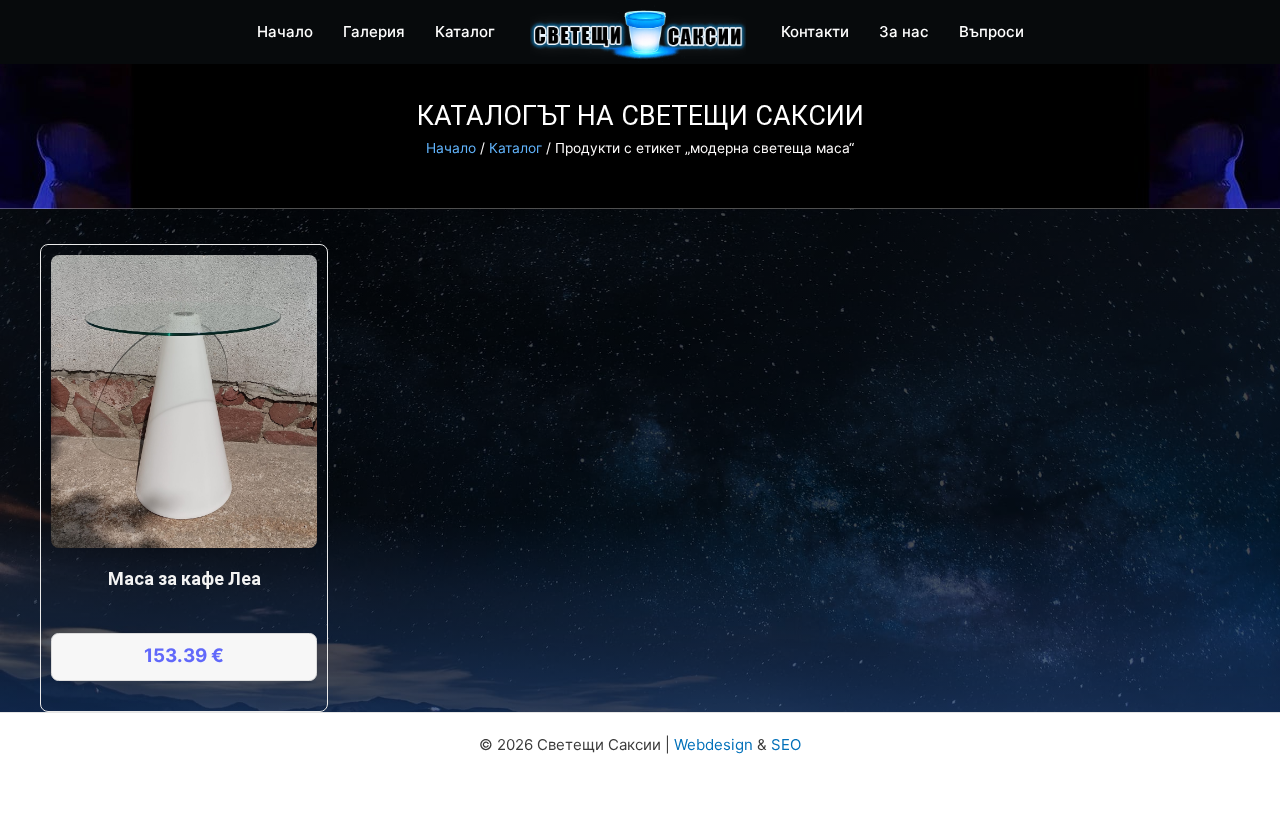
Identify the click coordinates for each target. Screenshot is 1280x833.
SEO (786, 744)
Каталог (515, 148)
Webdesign (713, 744)
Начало (451, 148)
